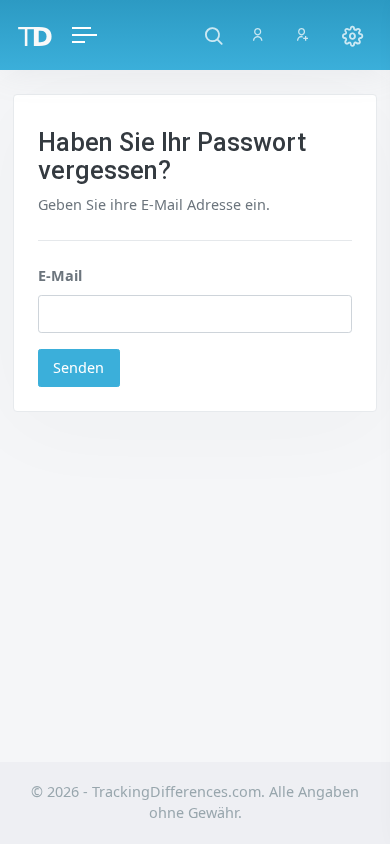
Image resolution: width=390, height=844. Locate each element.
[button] (213, 35)
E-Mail (60, 275)
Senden (78, 367)
